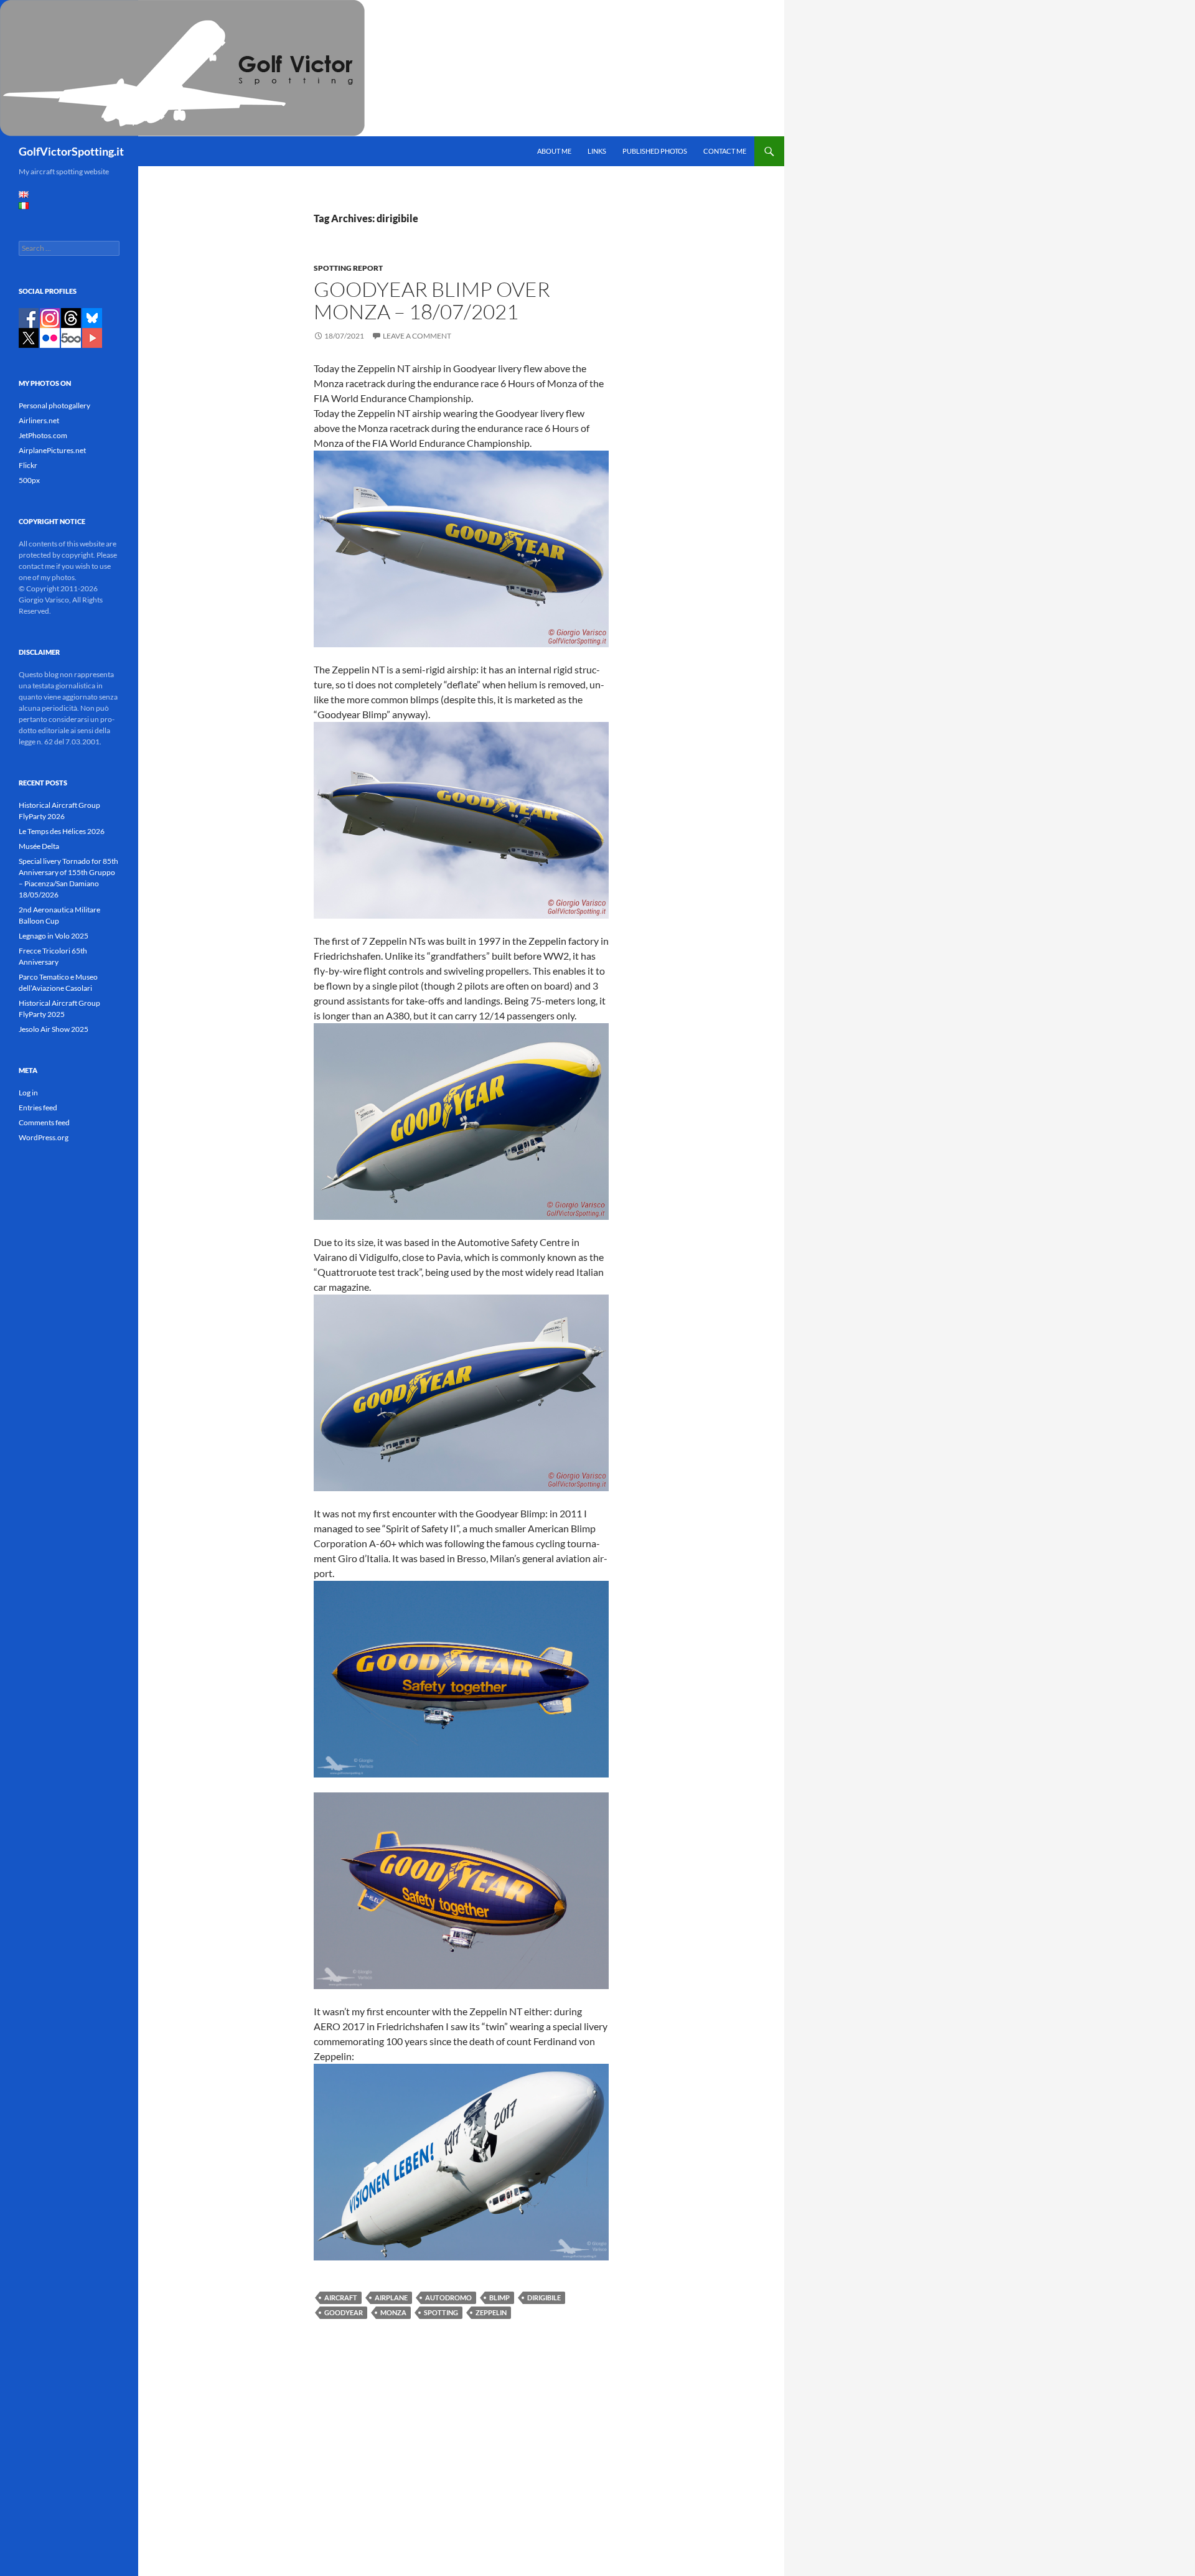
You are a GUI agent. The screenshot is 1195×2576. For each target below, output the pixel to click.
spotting (441, 2312)
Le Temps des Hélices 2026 (62, 831)
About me (554, 151)
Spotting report (348, 268)
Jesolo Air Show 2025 (54, 1029)
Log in (28, 1093)
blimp (499, 2297)
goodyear (344, 2312)
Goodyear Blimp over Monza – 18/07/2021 (432, 300)
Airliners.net (39, 420)
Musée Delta (39, 846)
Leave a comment (417, 336)
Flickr (28, 465)
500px (29, 480)
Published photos (655, 151)
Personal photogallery (54, 405)
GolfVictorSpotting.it (71, 151)
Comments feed (44, 1122)
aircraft (341, 2297)
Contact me (725, 151)
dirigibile (544, 2297)
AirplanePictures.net (52, 450)
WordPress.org (44, 1137)
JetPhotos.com (43, 435)
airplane (391, 2297)
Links (597, 151)
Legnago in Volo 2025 (54, 936)
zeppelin (491, 2312)
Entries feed (38, 1108)
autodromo (448, 2297)
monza (393, 2312)
